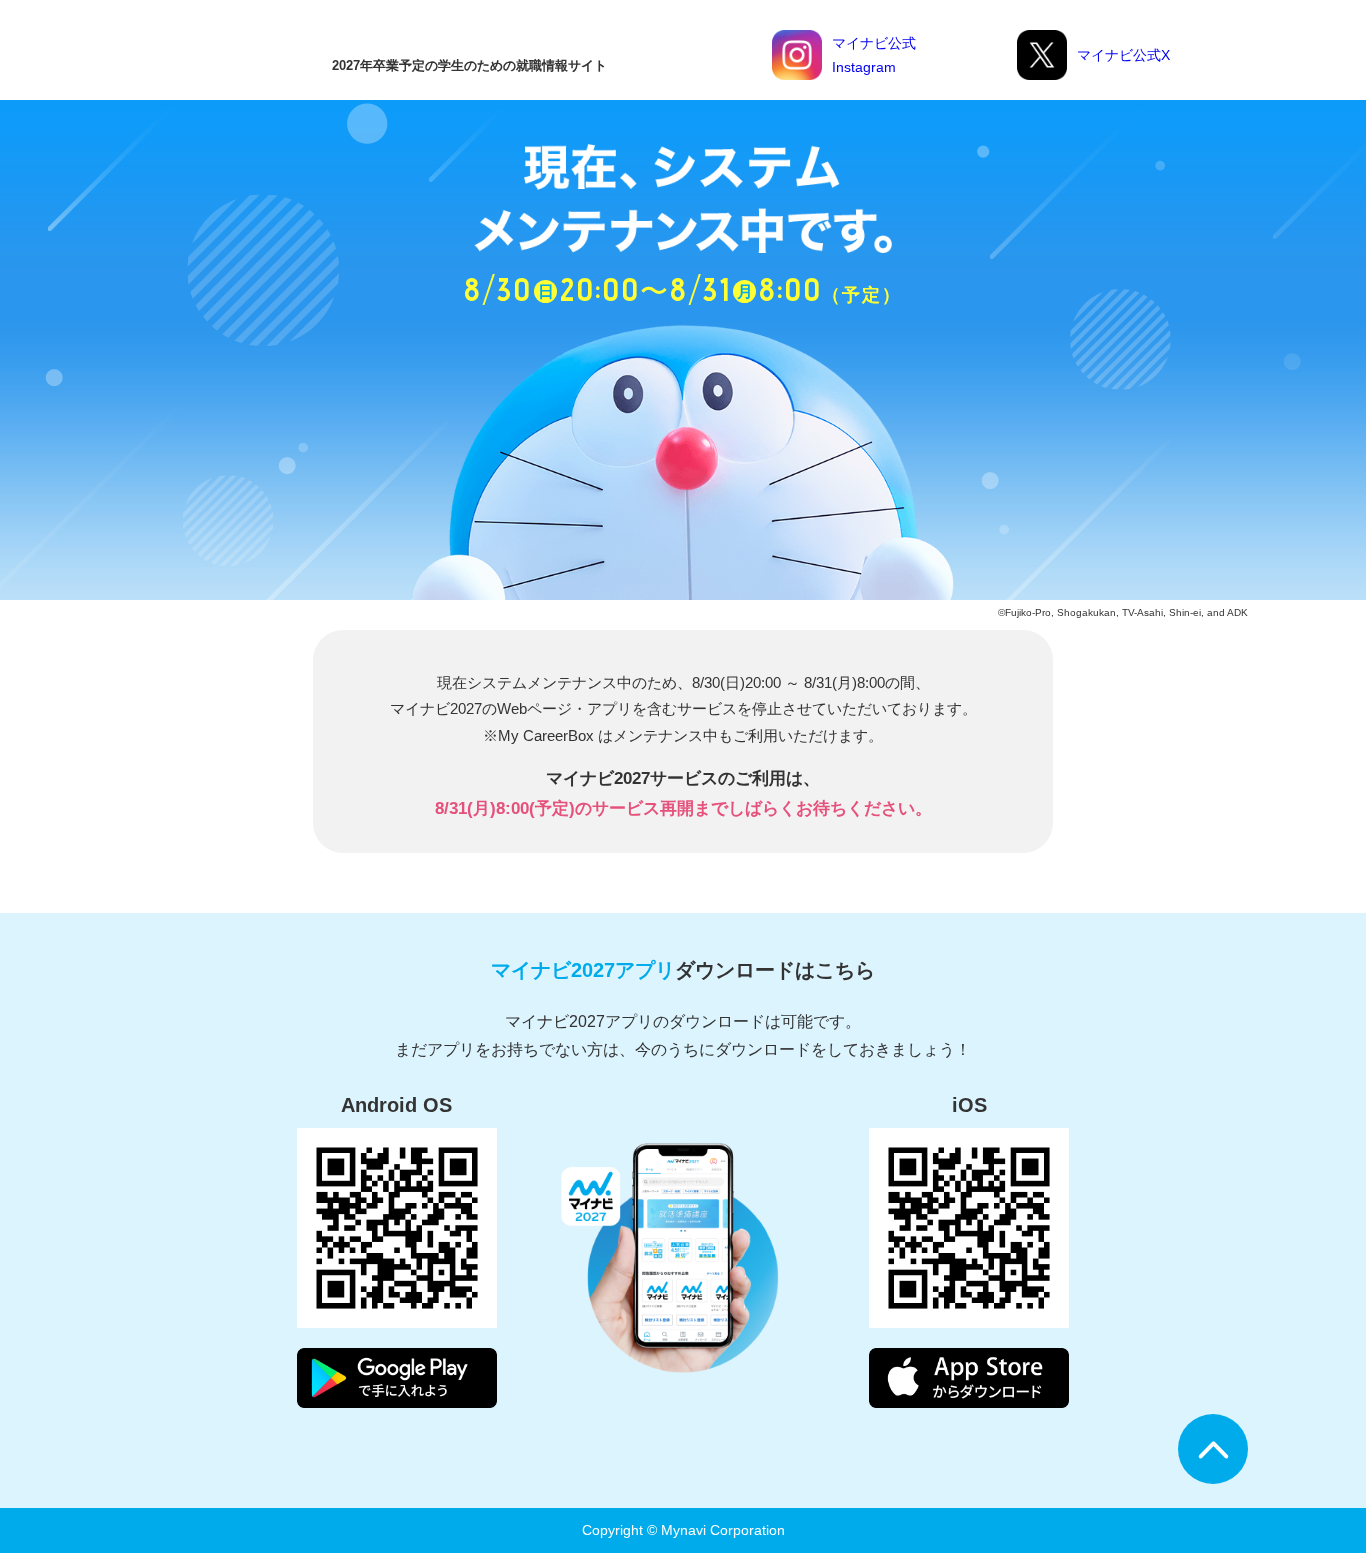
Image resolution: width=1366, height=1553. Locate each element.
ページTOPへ (1213, 1449)
